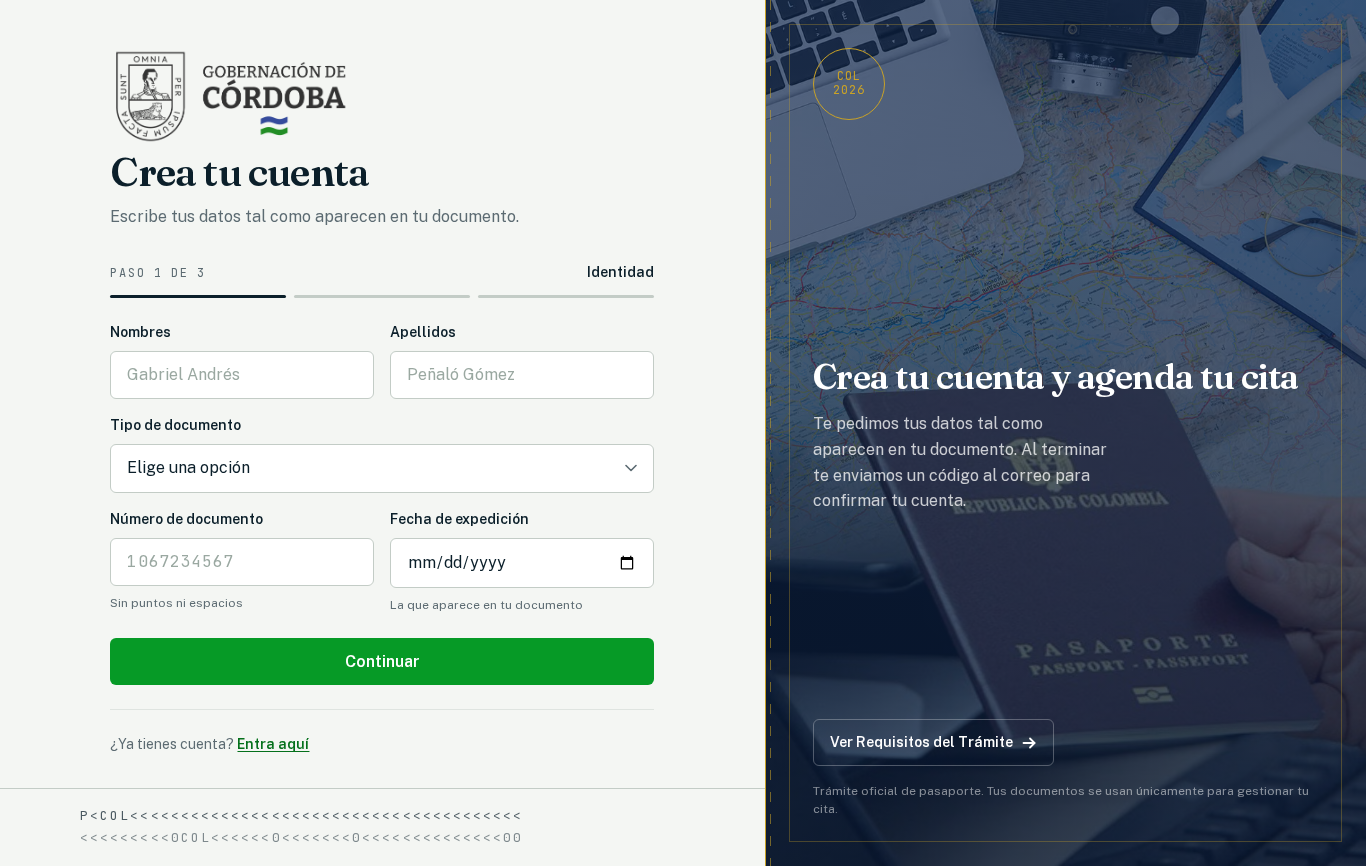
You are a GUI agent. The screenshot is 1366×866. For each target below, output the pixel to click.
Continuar (382, 661)
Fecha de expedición (459, 519)
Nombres (140, 332)
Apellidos (423, 332)
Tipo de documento (175, 425)
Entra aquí (273, 744)
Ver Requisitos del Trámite (921, 742)
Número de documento (186, 519)
